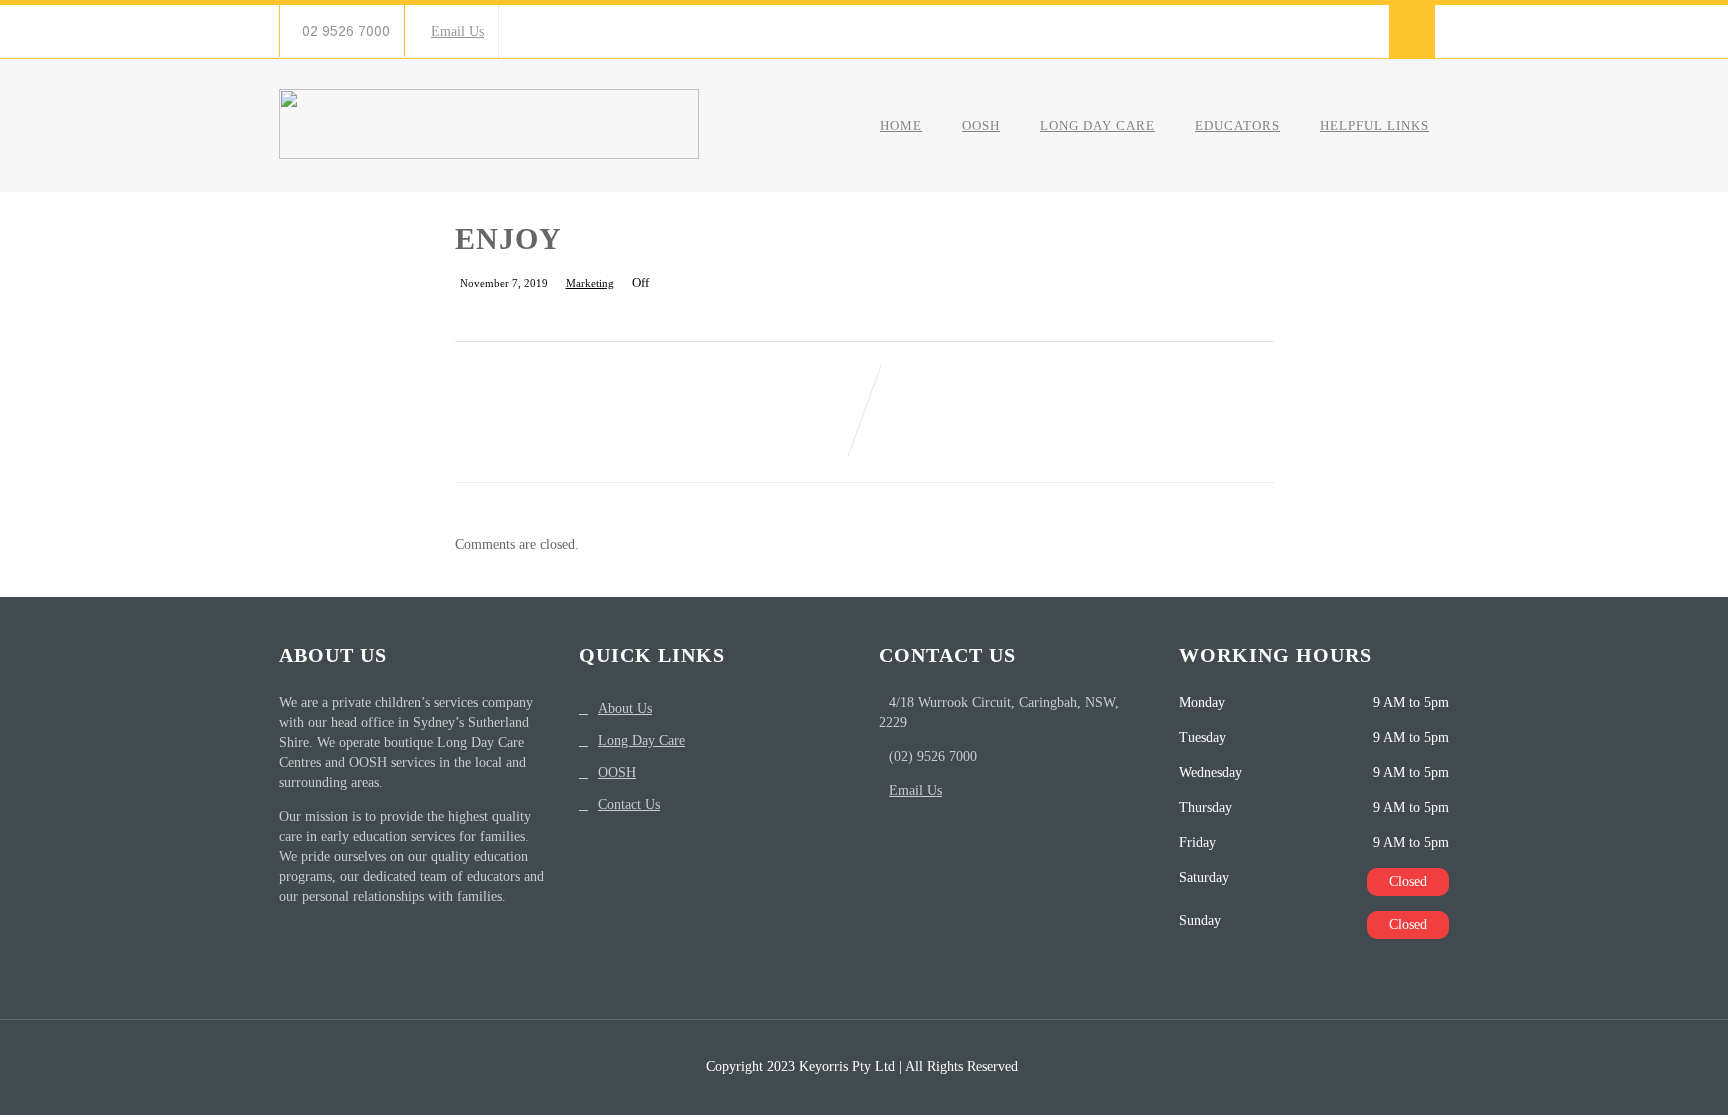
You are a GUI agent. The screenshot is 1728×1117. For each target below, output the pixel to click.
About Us (625, 708)
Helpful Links (1374, 125)
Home (901, 125)
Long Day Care (1097, 125)
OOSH (981, 125)
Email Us (457, 31)
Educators (1237, 125)
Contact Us (629, 804)
